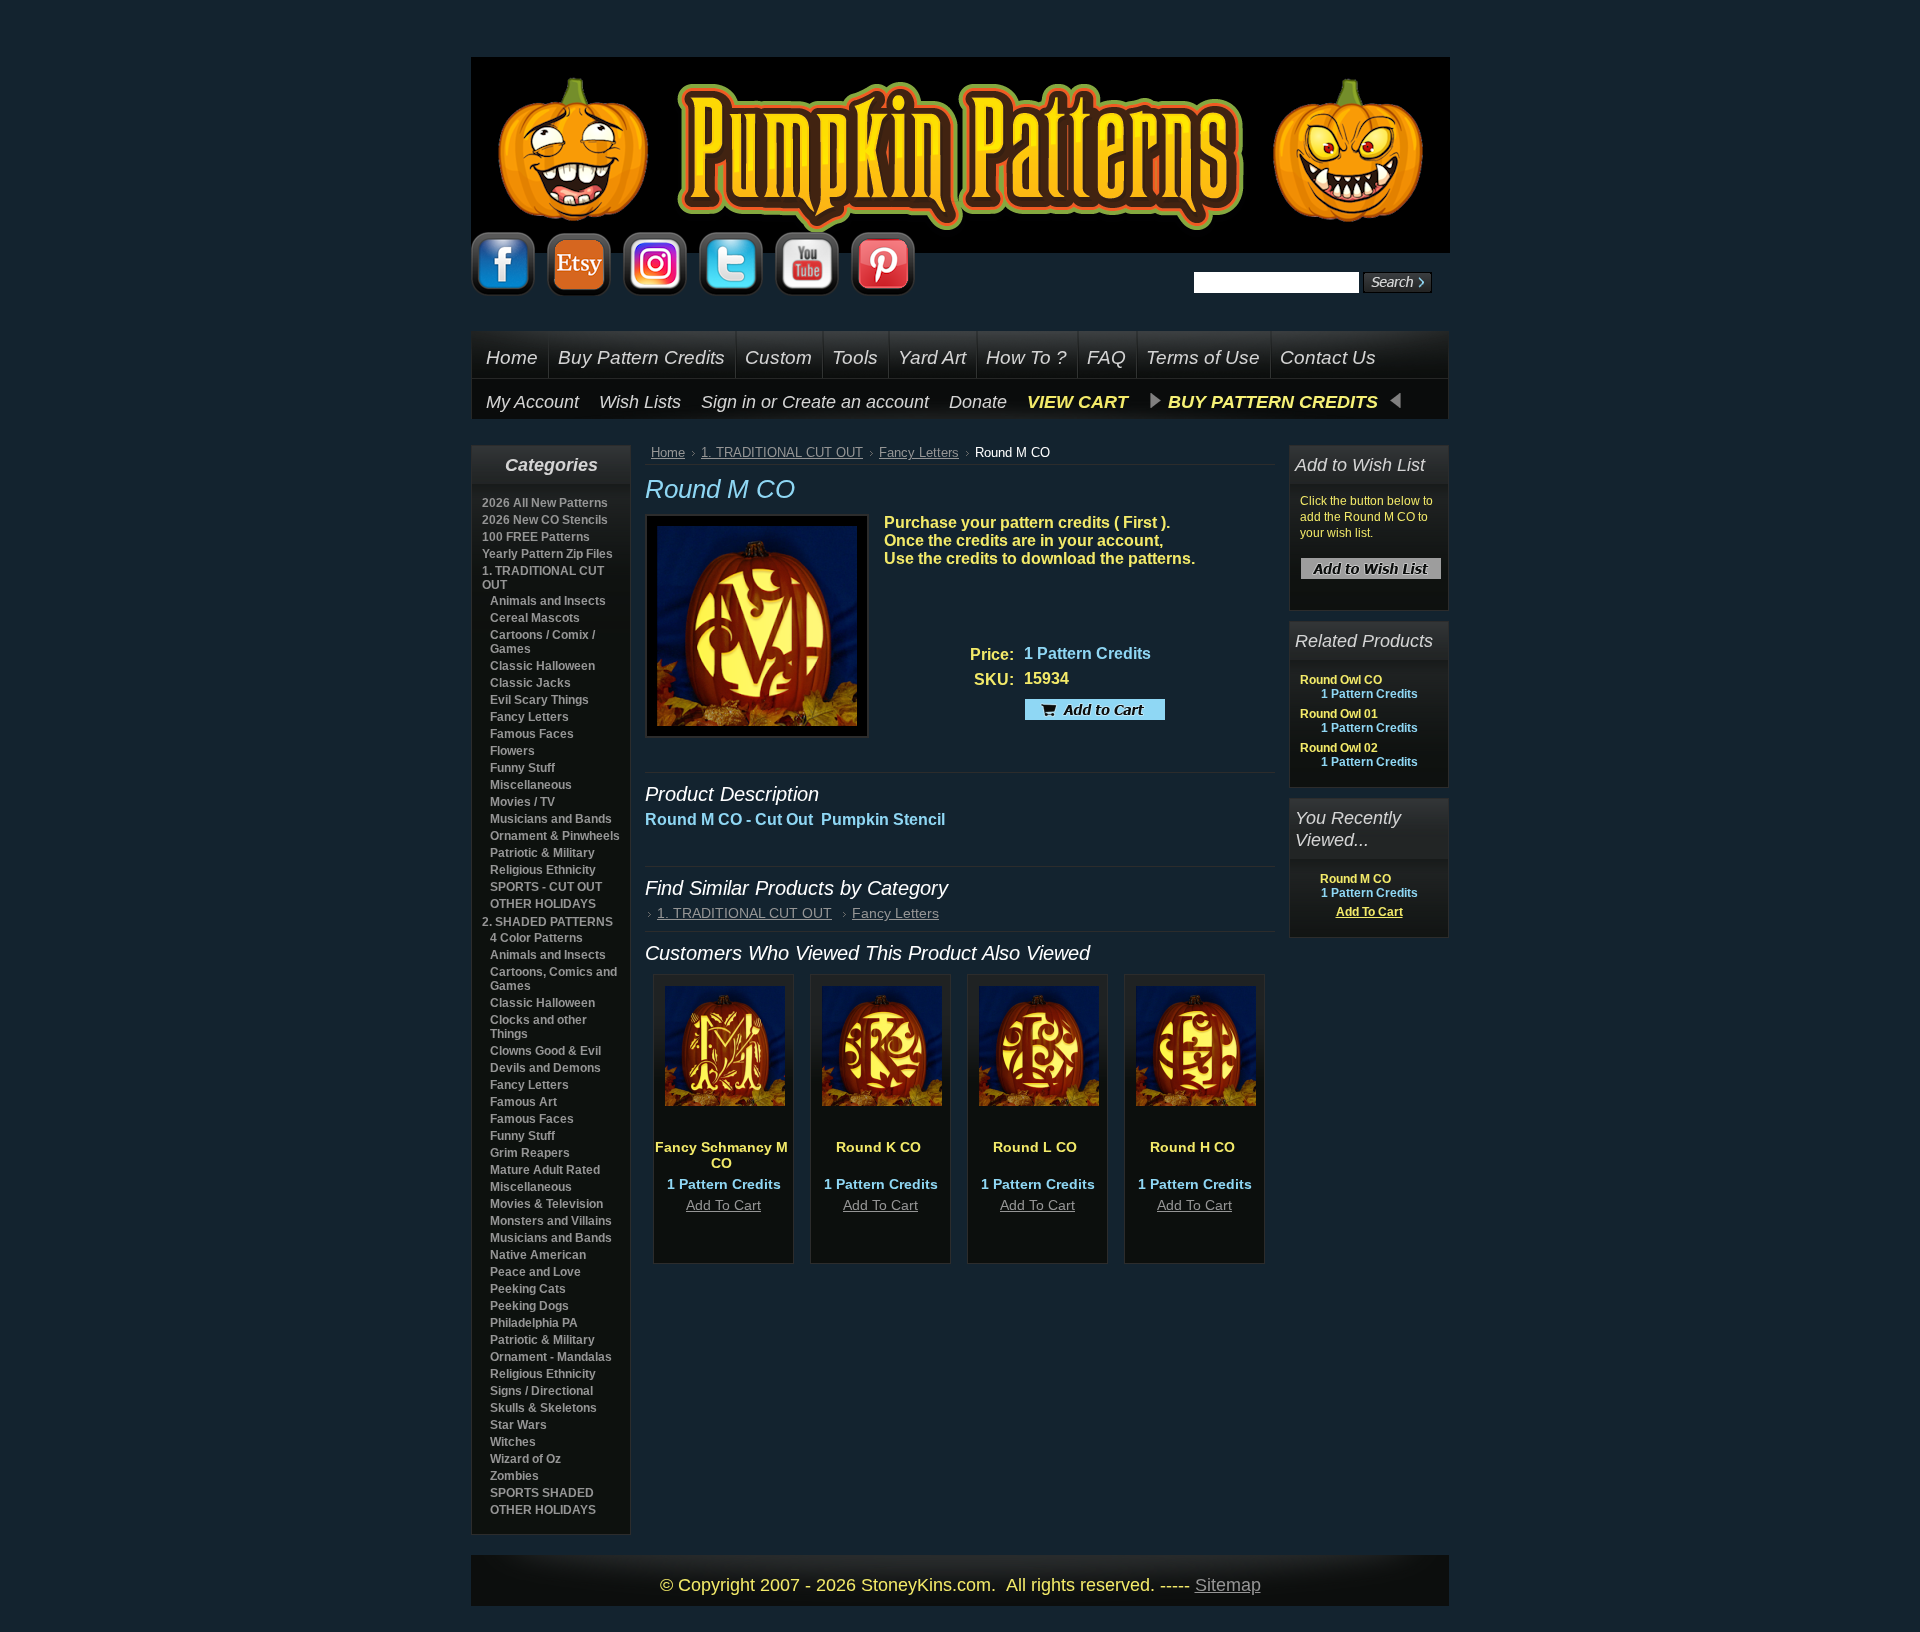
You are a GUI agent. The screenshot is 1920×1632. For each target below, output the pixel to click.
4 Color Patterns (536, 938)
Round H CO (1192, 1147)
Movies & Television (546, 1204)
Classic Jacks (530, 683)
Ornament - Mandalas (551, 1357)
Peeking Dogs (529, 1306)
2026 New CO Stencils (545, 520)
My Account (532, 402)
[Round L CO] (1039, 1101)
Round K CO (878, 1147)
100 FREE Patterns (536, 537)
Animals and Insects (548, 601)
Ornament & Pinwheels (555, 836)
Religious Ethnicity (543, 870)
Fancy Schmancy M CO (721, 1155)
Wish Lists (640, 402)
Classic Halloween (542, 666)
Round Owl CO (1341, 680)
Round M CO (1355, 879)
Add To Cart (723, 1205)
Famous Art (523, 1102)
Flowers (512, 751)
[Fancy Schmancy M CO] (725, 1101)
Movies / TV (522, 802)
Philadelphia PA (534, 1323)
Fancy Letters (529, 717)
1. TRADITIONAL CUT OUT (782, 452)
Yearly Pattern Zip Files (547, 554)
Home (668, 452)
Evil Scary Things (539, 700)
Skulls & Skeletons (543, 1408)
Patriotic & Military (542, 853)
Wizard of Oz (525, 1459)
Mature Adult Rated (545, 1170)
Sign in (728, 402)
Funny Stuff (522, 768)
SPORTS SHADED (542, 1493)
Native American (538, 1255)
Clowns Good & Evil (545, 1051)
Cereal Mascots (535, 618)
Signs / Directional (541, 1391)
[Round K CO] (882, 1101)
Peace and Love (535, 1272)
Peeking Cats (528, 1289)
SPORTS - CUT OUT (546, 887)
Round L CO (1035, 1147)
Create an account (855, 402)
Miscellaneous (531, 785)
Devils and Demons (545, 1068)
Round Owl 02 (1339, 748)
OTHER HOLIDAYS (543, 904)
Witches (513, 1442)
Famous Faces (532, 734)
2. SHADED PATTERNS (547, 922)
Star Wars (518, 1425)
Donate (978, 402)
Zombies (514, 1476)
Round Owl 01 (1339, 714)
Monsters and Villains (551, 1221)
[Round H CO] (1196, 1101)
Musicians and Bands (551, 819)
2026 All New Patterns (545, 503)
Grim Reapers (530, 1153)
